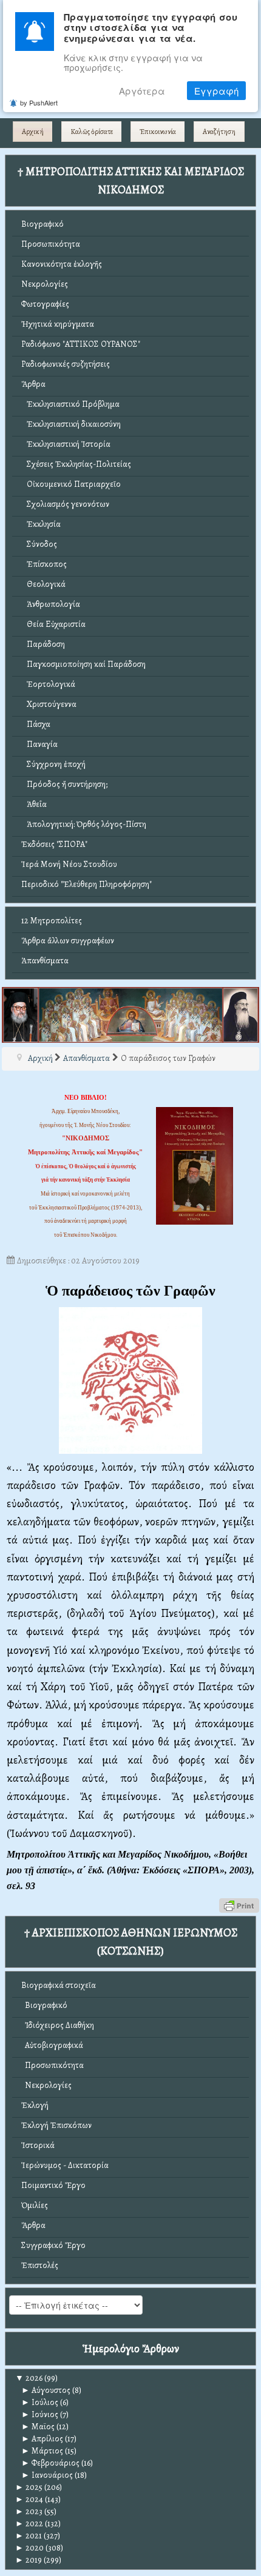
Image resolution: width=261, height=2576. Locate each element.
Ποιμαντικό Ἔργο (53, 2185)
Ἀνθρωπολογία (51, 604)
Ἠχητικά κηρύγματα (58, 324)
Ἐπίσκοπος (44, 564)
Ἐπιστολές (40, 2265)
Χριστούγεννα (49, 704)
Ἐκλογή (35, 2105)
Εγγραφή (216, 91)
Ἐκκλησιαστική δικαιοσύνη (71, 424)
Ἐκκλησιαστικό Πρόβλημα (70, 404)
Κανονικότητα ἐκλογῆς (62, 264)
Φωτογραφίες (45, 304)
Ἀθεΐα (34, 804)
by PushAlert (39, 102)
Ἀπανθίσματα (45, 961)
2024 (29, 2499)
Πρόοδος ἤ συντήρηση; (64, 784)
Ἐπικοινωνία (158, 132)
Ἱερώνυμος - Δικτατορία (65, 2165)
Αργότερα (142, 91)
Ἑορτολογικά (48, 684)
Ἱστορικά (38, 2145)
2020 (29, 2548)
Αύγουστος (46, 2390)
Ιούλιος (40, 2402)
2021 (29, 2536)
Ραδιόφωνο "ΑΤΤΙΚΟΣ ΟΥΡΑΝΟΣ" (81, 344)
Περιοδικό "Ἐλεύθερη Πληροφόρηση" (86, 884)
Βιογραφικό (42, 224)
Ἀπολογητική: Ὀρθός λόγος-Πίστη (84, 824)
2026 (29, 2378)
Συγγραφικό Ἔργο (53, 2245)
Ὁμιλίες (35, 2205)
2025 (29, 2487)
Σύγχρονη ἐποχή (53, 764)
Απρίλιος (42, 2439)
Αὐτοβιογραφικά (52, 2045)
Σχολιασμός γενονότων (65, 504)
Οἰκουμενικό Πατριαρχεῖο (71, 484)
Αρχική (33, 132)
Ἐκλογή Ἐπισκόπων (56, 2125)
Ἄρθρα (33, 384)
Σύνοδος (39, 544)
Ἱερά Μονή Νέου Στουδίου (69, 864)
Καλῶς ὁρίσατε (92, 132)
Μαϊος (38, 2427)
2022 (29, 2524)
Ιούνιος (40, 2414)
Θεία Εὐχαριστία (53, 624)
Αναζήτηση (219, 132)
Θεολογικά (43, 584)
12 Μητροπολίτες (52, 921)
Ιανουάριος (47, 2475)
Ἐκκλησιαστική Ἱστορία (66, 444)
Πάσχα (36, 724)
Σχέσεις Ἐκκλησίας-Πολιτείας (76, 464)
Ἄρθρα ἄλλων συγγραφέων (68, 941)
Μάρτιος (42, 2451)
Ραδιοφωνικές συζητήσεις (66, 364)
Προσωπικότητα (51, 244)
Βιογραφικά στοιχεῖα (59, 1985)
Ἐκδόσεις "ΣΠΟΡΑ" (54, 844)
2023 (29, 2511)
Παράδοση (43, 644)
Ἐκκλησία (41, 524)
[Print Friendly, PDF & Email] (239, 1905)
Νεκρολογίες (45, 284)
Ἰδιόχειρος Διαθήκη (58, 2025)
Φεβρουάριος (50, 2463)
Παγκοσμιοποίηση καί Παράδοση (83, 664)
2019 (29, 2560)
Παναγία (39, 744)
